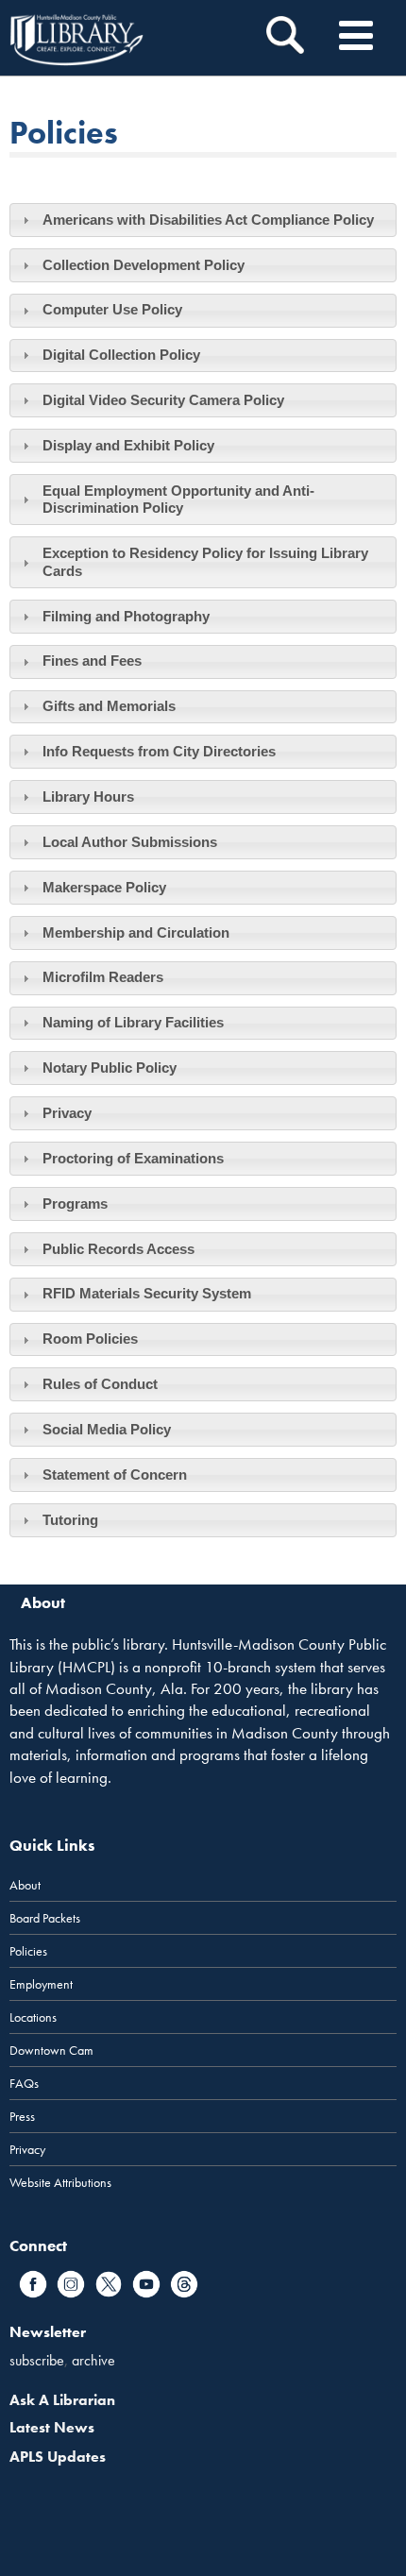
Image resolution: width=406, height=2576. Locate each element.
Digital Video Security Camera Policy (163, 400)
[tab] (203, 220)
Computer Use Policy (112, 309)
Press (22, 2116)
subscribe (37, 2360)
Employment (41, 1984)
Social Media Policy (107, 1429)
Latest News (52, 2427)
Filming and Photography (126, 616)
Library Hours (88, 797)
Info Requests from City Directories (159, 751)
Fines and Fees (92, 661)
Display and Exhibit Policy (128, 445)
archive (93, 2360)
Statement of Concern (115, 1474)
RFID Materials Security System (147, 1293)
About (25, 1885)
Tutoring (70, 1520)
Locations (33, 2017)
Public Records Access (118, 1249)
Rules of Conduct (100, 1384)
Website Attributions (60, 2182)
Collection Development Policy (144, 265)
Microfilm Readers (103, 977)
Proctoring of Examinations (133, 1158)
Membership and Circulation (136, 932)
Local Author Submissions (130, 842)
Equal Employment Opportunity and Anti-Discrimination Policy (178, 499)
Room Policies (90, 1339)
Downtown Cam (51, 2050)
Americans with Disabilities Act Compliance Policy (208, 220)
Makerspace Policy (104, 887)
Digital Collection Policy (121, 355)
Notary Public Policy (110, 1068)
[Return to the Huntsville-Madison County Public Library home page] (76, 38)
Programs (75, 1203)
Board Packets (45, 1918)
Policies (28, 1951)
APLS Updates (58, 2457)
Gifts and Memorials (109, 706)
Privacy (67, 1113)
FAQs (24, 2083)
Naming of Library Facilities (133, 1022)
